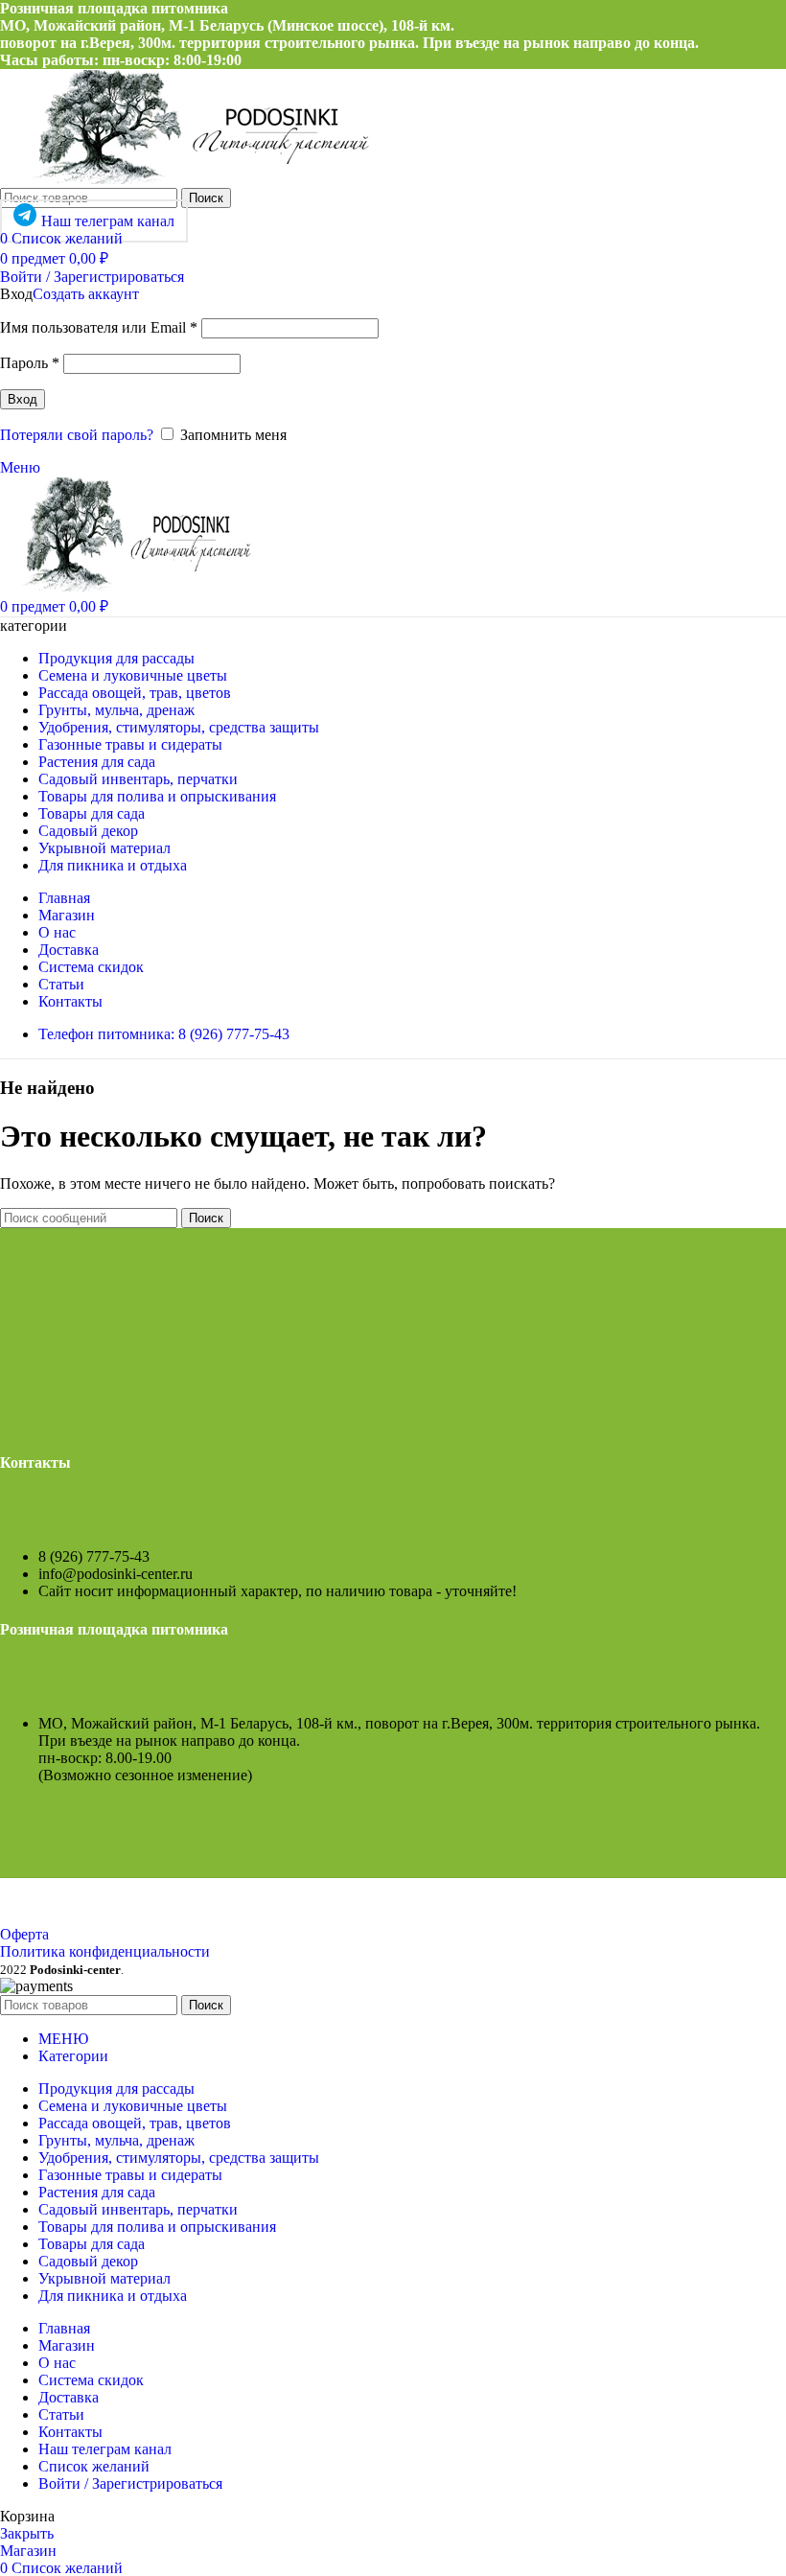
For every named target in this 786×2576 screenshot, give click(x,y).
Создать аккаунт (86, 294)
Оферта (24, 1934)
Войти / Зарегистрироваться (130, 2483)
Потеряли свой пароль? (77, 435)
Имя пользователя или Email (99, 327)
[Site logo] (188, 179)
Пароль (30, 363)
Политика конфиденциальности (105, 1951)
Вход (23, 399)
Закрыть (27, 2533)
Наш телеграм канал (108, 221)
